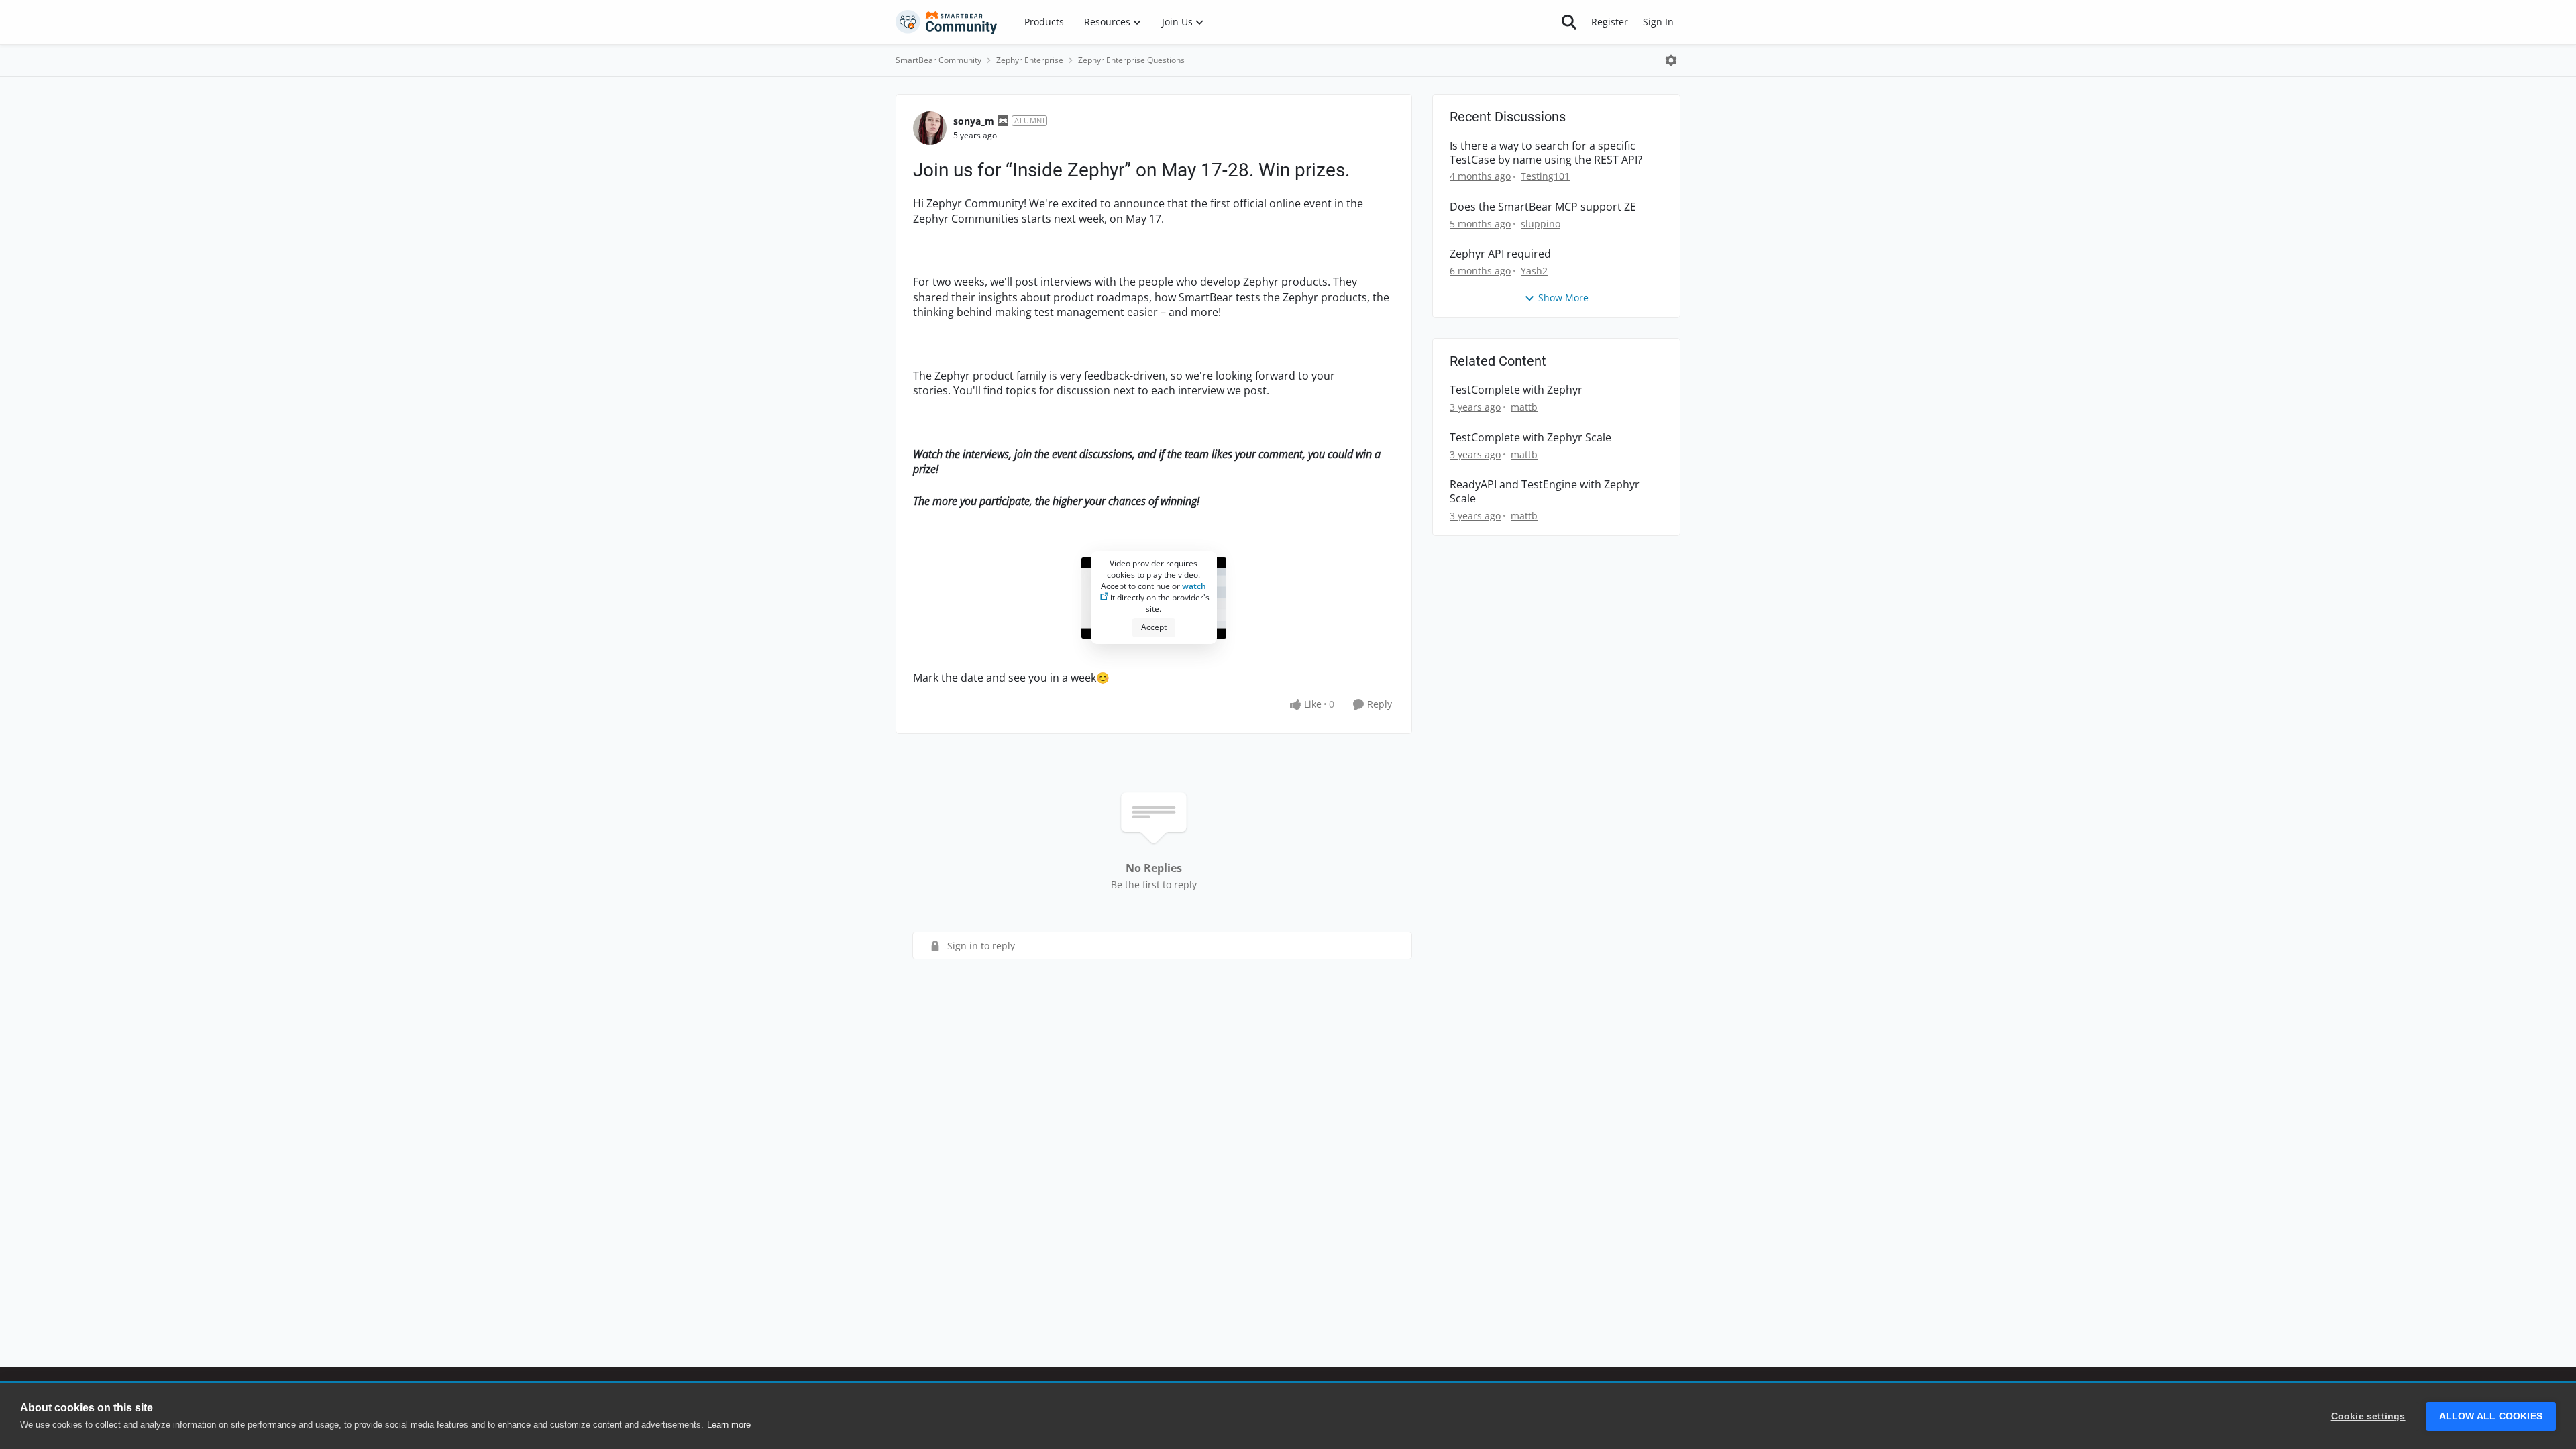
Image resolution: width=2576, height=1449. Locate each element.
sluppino (1541, 224)
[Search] (1569, 22)
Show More (1563, 298)
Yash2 (1534, 271)
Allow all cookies (2491, 1416)
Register (1610, 22)
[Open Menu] (1671, 60)
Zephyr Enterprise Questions (1131, 60)
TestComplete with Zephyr (1516, 390)
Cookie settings (2368, 1416)
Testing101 (1545, 176)
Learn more (729, 1425)
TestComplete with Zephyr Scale (1531, 438)
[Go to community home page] (947, 22)
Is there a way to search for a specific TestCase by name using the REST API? (1546, 153)
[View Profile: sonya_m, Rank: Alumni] (930, 128)
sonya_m (974, 121)
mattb (1524, 407)
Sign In (1658, 22)
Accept (1154, 627)
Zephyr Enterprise (1030, 60)
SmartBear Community (938, 60)
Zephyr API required (1500, 254)
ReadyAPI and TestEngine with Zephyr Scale (1545, 492)
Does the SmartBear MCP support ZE (1543, 207)
